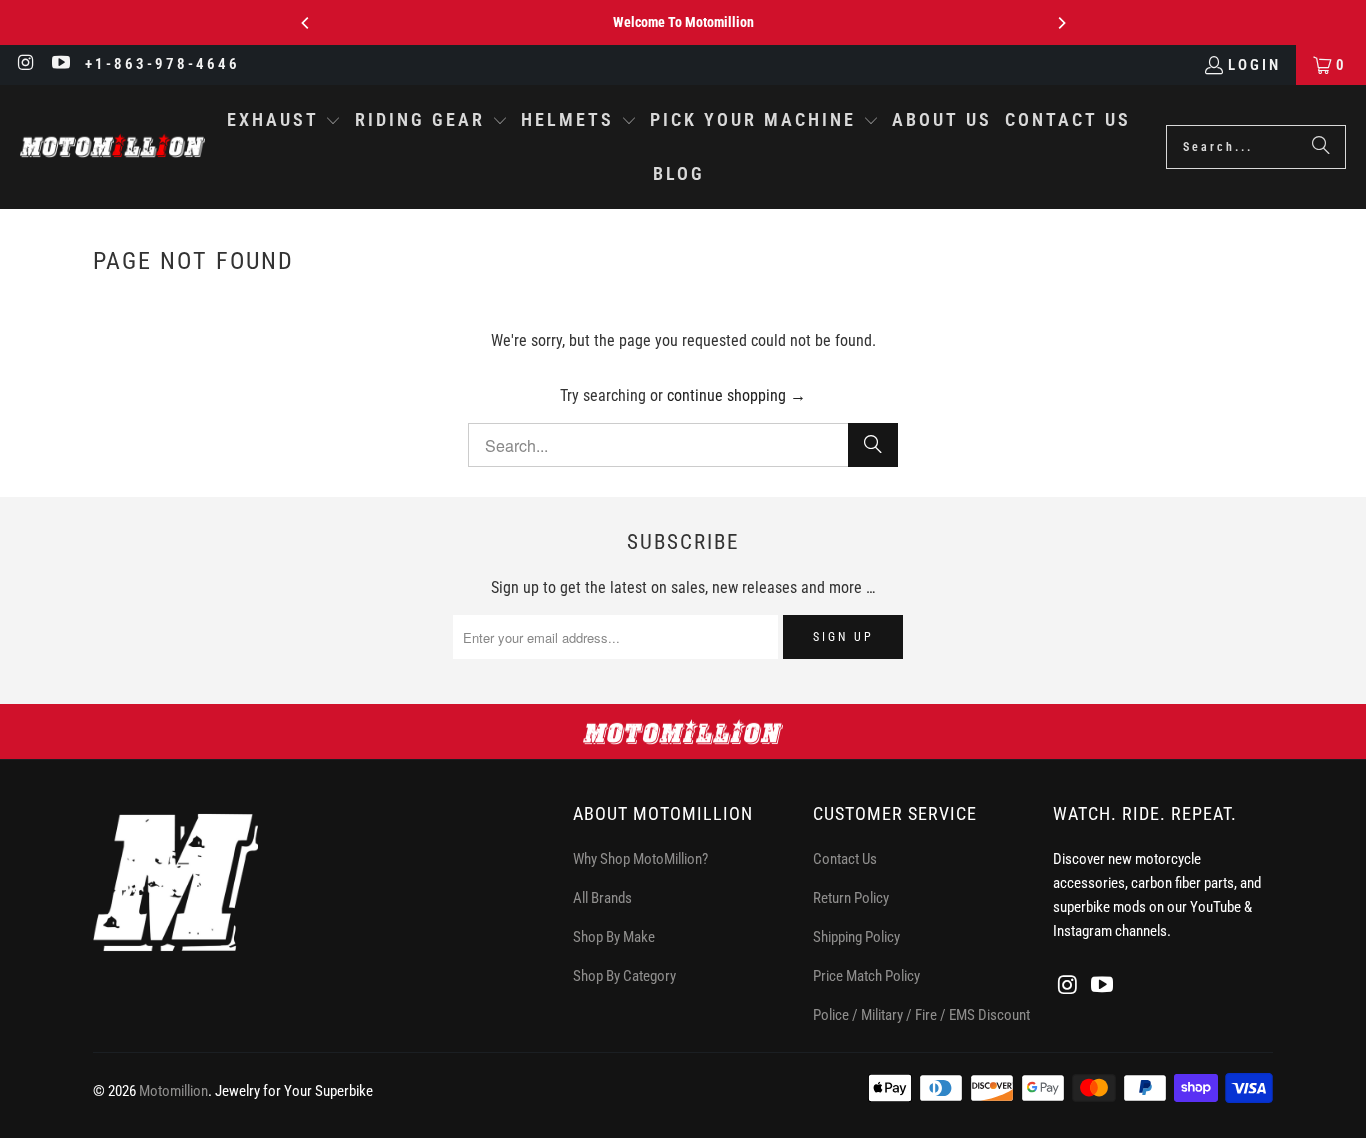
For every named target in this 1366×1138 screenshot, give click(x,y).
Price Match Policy (866, 976)
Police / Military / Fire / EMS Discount (921, 1015)
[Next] (1061, 23)
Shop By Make (614, 937)
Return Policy (851, 898)
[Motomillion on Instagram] (25, 65)
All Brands (602, 898)
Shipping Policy (856, 937)
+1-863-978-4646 (162, 64)
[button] (284, 122)
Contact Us (845, 859)
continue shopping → (736, 395)
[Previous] (306, 23)
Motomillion (173, 1091)
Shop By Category (624, 976)
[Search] (1321, 147)
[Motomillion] (112, 146)
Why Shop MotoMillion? (640, 859)
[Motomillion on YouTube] (60, 65)
